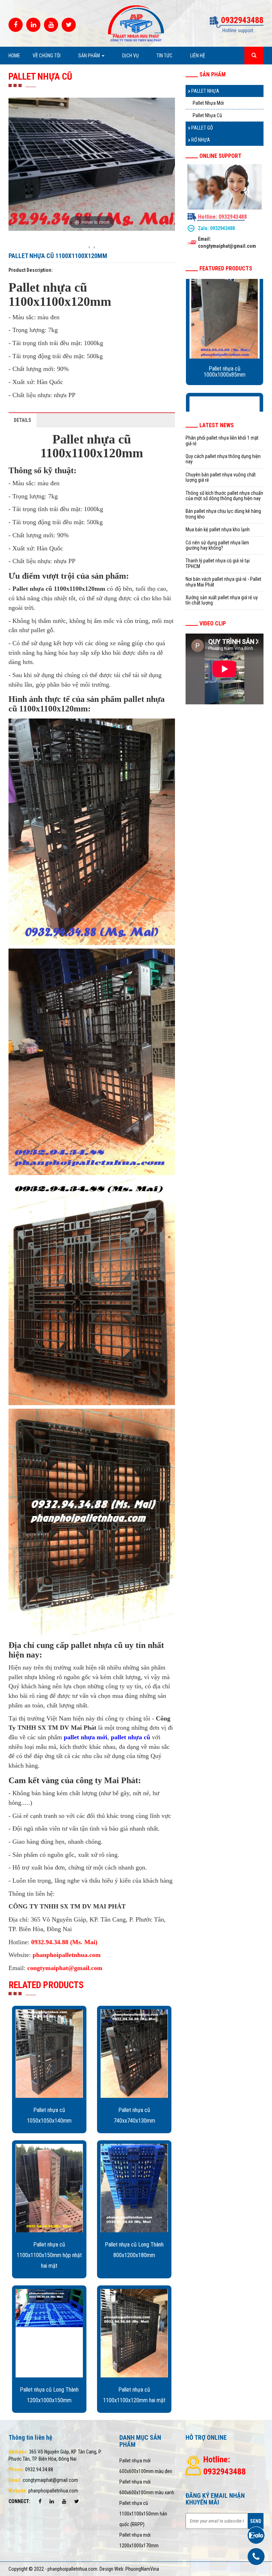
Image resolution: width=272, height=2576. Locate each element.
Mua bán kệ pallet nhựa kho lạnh (218, 529)
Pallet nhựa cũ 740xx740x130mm (134, 2115)
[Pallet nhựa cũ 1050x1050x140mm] (49, 2054)
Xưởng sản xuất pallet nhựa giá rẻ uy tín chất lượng (222, 600)
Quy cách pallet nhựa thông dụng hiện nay (223, 459)
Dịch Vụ (131, 56)
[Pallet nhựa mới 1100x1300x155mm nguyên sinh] (225, 321)
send (256, 2521)
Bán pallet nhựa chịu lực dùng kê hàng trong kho (223, 514)
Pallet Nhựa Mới (208, 103)
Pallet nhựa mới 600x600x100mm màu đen (146, 2466)
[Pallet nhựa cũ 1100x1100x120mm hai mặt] (134, 2333)
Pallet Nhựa (205, 91)
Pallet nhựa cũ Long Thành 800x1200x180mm (134, 2250)
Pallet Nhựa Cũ (207, 115)
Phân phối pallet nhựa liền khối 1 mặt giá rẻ (222, 440)
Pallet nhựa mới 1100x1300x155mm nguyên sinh (225, 381)
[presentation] (89, 247)
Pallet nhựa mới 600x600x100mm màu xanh (147, 2487)
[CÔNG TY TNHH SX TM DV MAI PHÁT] (136, 23)
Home (14, 56)
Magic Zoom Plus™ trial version (39, 104)
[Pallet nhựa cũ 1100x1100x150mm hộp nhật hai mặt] (49, 2188)
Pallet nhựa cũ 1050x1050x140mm (49, 2115)
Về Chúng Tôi (47, 56)
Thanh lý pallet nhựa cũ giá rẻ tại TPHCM (218, 563)
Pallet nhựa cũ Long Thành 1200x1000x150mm (49, 2395)
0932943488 (222, 228)
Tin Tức (165, 56)
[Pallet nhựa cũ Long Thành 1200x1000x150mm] (49, 2333)
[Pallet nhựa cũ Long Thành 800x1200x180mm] (134, 2188)
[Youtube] (51, 25)
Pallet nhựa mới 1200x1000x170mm (139, 2540)
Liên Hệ (198, 56)
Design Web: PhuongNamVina (129, 2569)
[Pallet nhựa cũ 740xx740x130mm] (134, 2054)
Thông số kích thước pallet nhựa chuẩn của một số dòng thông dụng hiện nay (224, 496)
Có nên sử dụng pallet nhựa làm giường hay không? (217, 545)
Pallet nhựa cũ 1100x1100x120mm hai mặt (134, 2395)
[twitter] (69, 25)
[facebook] (16, 25)
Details (22, 420)
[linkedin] (33, 25)
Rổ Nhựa (200, 140)
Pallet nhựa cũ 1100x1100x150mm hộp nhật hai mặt (49, 2255)
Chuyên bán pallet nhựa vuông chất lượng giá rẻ (221, 477)
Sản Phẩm (90, 56)
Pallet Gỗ (202, 128)
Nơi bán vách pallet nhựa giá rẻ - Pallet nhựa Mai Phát (223, 582)
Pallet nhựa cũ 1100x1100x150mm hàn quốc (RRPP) (143, 2514)
